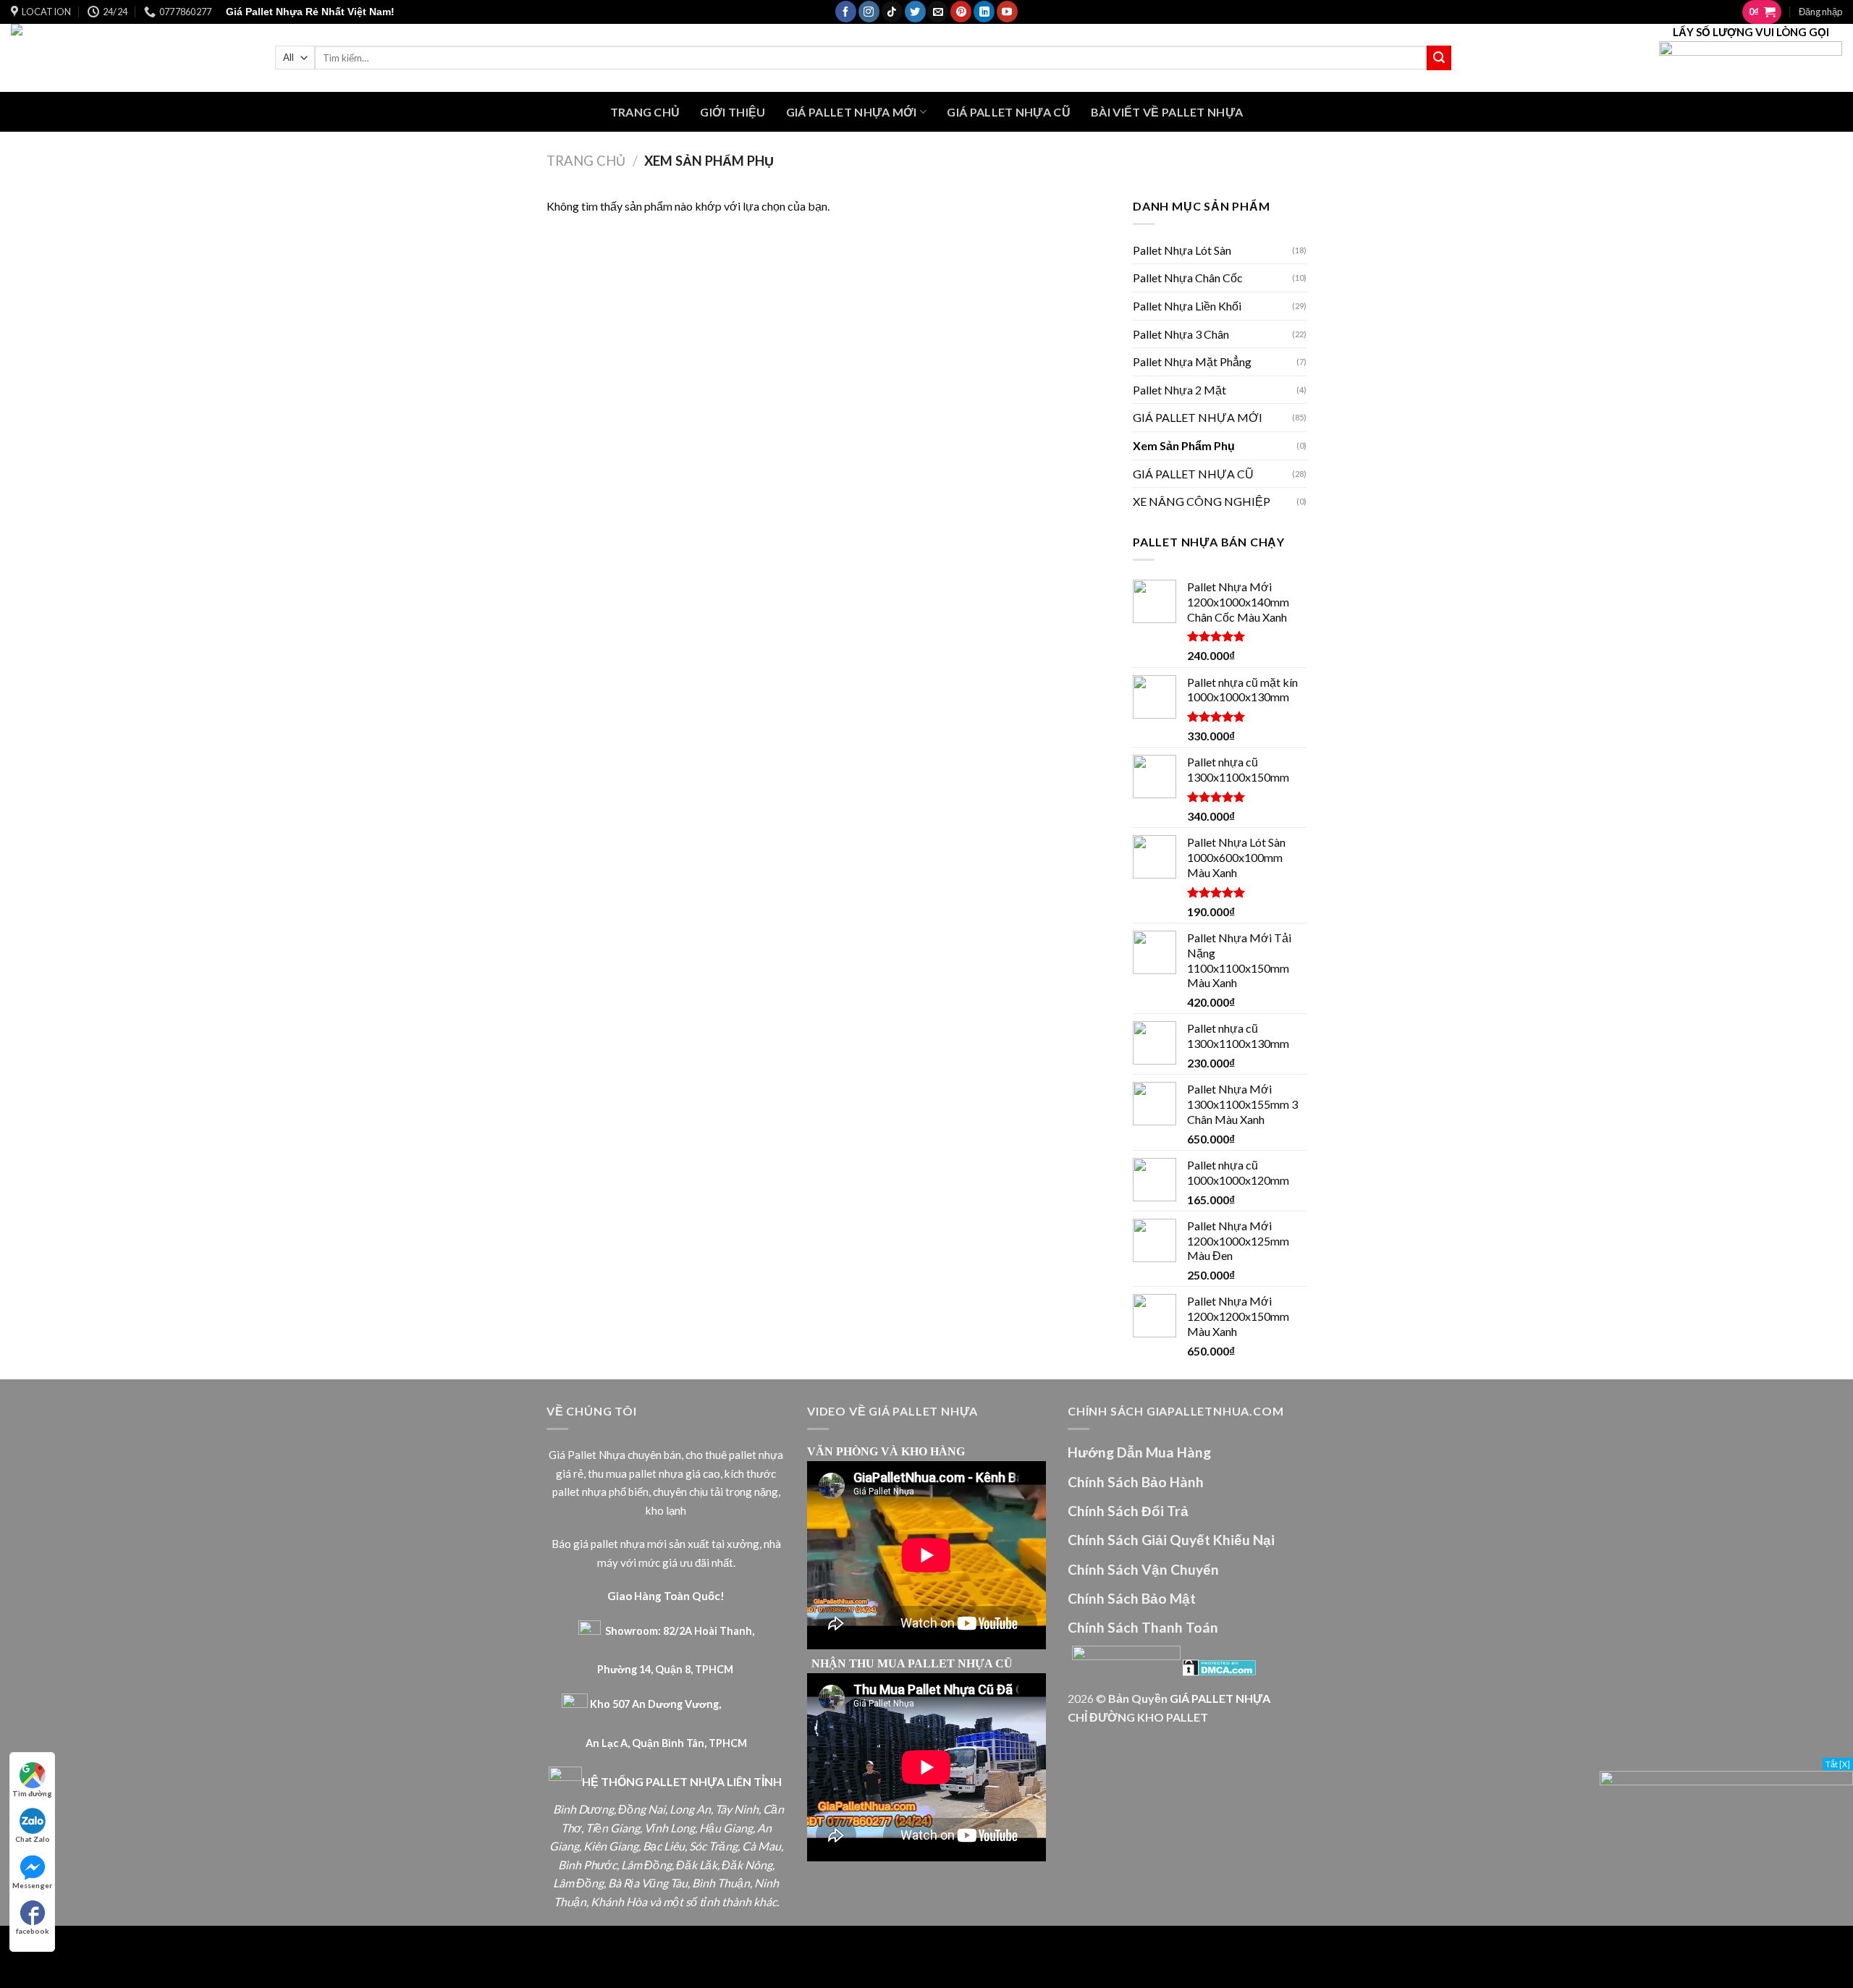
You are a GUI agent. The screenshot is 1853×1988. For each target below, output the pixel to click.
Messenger (32, 1885)
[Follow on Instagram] (869, 12)
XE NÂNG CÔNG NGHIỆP (1202, 501)
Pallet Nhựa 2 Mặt (1179, 390)
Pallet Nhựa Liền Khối (1187, 306)
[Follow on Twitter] (915, 12)
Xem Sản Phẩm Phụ (1184, 445)
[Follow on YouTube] (1007, 12)
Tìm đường (32, 1793)
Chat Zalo (33, 1839)
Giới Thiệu (733, 112)
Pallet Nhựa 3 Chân (1181, 334)
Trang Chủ (645, 112)
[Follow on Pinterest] (961, 12)
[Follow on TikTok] (892, 12)
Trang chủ (586, 161)
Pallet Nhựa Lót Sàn (1182, 250)
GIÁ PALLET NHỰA (1220, 1698)
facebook (33, 1931)
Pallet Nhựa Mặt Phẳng (1192, 361)
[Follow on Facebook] (846, 12)
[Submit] (1439, 58)
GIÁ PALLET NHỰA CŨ (1009, 112)
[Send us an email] (938, 12)
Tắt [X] (1838, 1764)
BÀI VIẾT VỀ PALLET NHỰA (1167, 112)
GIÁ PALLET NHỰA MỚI (852, 112)
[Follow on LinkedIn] (984, 12)
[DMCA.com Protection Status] (1219, 1666)
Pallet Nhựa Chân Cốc (1188, 278)
